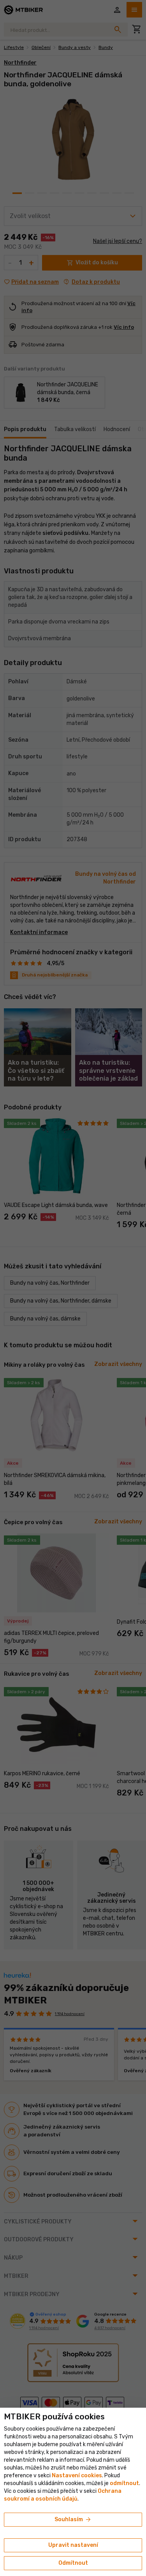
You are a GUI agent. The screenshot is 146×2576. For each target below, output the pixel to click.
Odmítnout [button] (73, 2563)
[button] (124, 2483)
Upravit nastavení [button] (73, 2545)
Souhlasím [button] (73, 2520)
